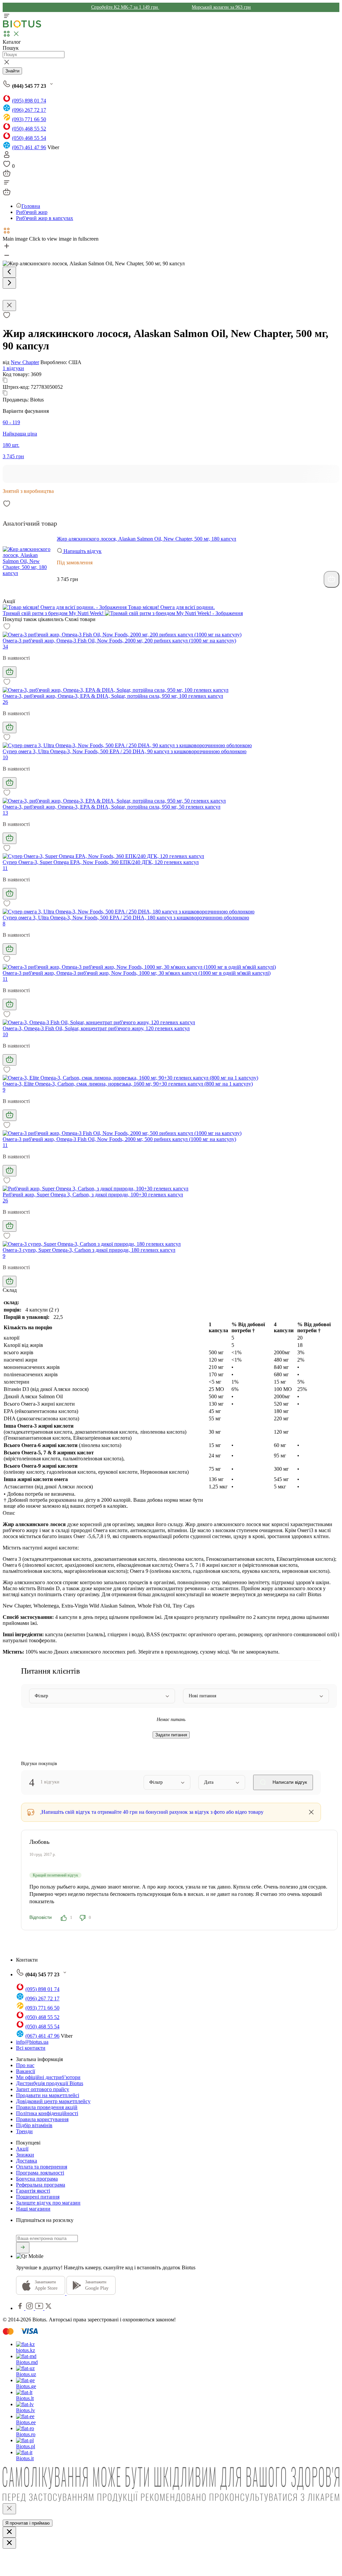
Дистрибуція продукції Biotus (50, 2083)
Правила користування (42, 2119)
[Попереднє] (9, 272)
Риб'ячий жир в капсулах (45, 218)
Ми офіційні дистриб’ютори (48, 2077)
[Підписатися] (23, 2248)
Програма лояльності (40, 2173)
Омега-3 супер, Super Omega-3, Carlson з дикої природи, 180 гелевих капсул (89, 1250)
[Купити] (331, 579)
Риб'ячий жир (32, 212)
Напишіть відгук (82, 551)
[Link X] (48, 2308)
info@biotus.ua (32, 2042)
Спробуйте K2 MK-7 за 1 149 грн (125, 7)
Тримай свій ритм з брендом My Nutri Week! (54, 613)
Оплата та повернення (42, 2167)
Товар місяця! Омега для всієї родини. (171, 607)
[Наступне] (9, 283)
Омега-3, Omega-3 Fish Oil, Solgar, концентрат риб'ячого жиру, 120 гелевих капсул (96, 1028)
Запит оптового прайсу (43, 2089)
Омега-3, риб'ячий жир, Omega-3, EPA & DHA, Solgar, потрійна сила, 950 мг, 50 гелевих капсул (112, 807)
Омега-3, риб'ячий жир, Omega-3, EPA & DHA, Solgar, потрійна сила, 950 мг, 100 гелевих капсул (113, 696)
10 (5, 757)
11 (5, 868)
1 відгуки (13, 368)
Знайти (12, 71)
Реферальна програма (41, 2185)
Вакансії (26, 2071)
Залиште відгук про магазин (48, 2203)
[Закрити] (9, 2509)
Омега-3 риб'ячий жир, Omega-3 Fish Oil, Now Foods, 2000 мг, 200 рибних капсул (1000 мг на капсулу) (119, 641)
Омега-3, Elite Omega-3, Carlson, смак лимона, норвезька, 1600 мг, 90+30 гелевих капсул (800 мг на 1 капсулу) (128, 1084)
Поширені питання (38, 2197)
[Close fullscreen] (9, 306)
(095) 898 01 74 (29, 101)
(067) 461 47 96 (29, 147)
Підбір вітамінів (34, 2125)
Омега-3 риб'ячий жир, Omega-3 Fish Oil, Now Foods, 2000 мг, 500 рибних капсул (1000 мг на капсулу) (119, 1139)
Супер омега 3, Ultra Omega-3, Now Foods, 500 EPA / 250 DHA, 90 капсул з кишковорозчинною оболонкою (125, 751)
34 (5, 647)
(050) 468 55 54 (29, 138)
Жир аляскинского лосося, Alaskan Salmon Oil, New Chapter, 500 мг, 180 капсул (146, 539)
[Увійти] (7, 157)
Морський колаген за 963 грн (221, 7)
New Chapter (25, 362)
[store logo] (22, 26)
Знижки (25, 2155)
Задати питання (171, 1735)
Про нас (25, 2065)
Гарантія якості (33, 2191)
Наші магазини (33, 2209)
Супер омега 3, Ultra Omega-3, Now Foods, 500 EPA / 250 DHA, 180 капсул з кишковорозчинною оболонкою (126, 918)
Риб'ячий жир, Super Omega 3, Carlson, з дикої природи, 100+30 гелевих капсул (93, 1195)
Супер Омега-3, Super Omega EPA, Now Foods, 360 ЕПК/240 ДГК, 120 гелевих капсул (101, 862)
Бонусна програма (37, 2179)
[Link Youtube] (40, 2308)
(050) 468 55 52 (29, 129)
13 (5, 813)
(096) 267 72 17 (29, 110)
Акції (22, 2149)
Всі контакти (31, 2048)
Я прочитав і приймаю (28, 2523)
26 (5, 702)
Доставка (27, 2161)
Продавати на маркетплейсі (48, 2095)
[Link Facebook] (21, 2308)
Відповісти (41, 1917)
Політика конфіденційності (47, 2113)
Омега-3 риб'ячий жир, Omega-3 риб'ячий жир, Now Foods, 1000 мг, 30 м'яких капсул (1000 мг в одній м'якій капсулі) (137, 973)
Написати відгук (289, 1782)
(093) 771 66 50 (29, 119)
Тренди (24, 2131)
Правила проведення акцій (47, 2107)
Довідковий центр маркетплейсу (53, 2101)
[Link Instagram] (30, 2308)
